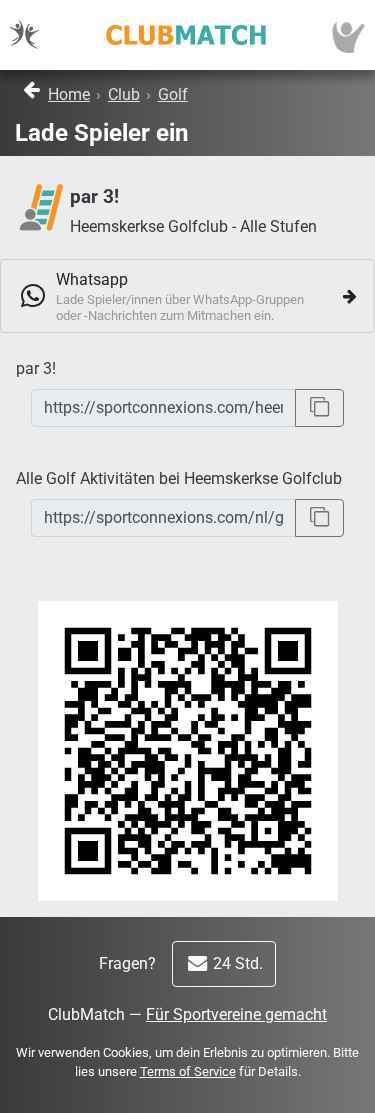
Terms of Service (188, 1071)
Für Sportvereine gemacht (236, 1014)
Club (124, 94)
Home (69, 94)
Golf (173, 94)
